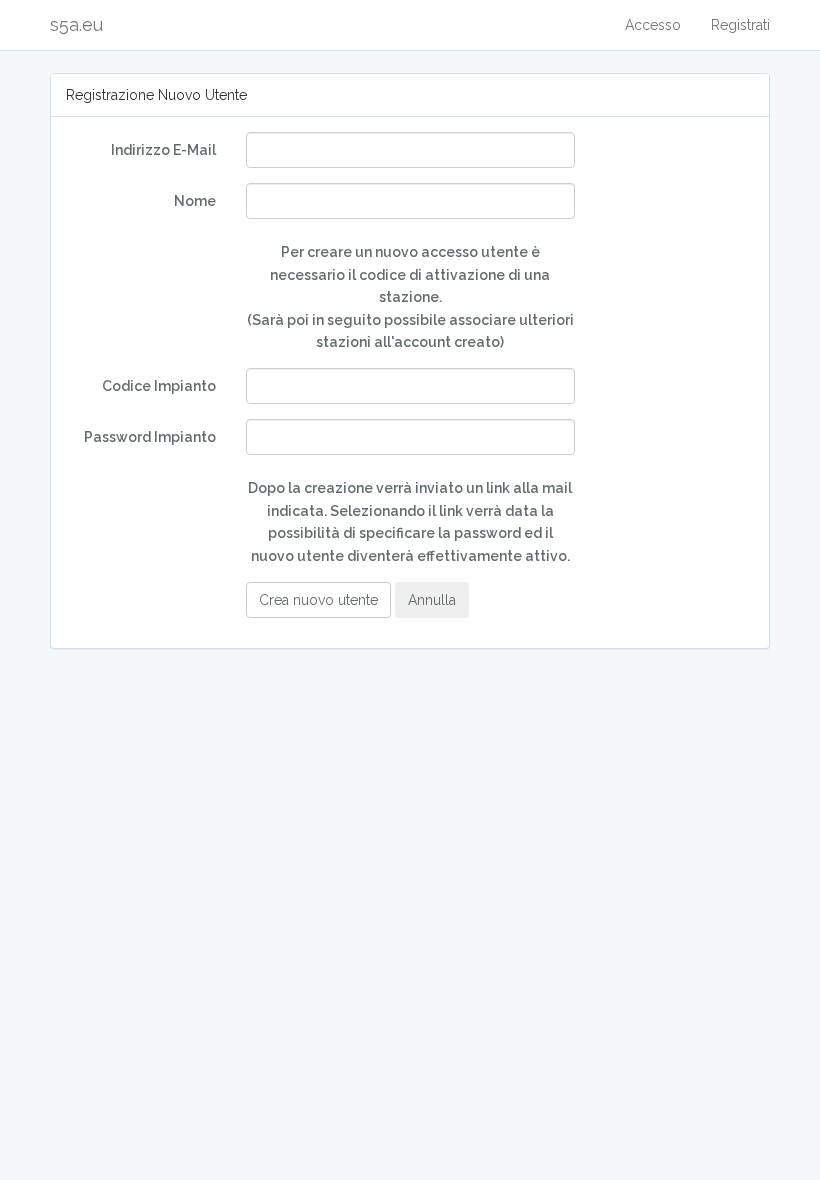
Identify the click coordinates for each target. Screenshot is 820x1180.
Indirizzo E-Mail (163, 150)
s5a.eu (76, 24)
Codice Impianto (159, 386)
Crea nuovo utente (318, 600)
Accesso (653, 25)
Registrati (740, 25)
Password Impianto (150, 437)
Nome (195, 201)
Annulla (432, 600)
